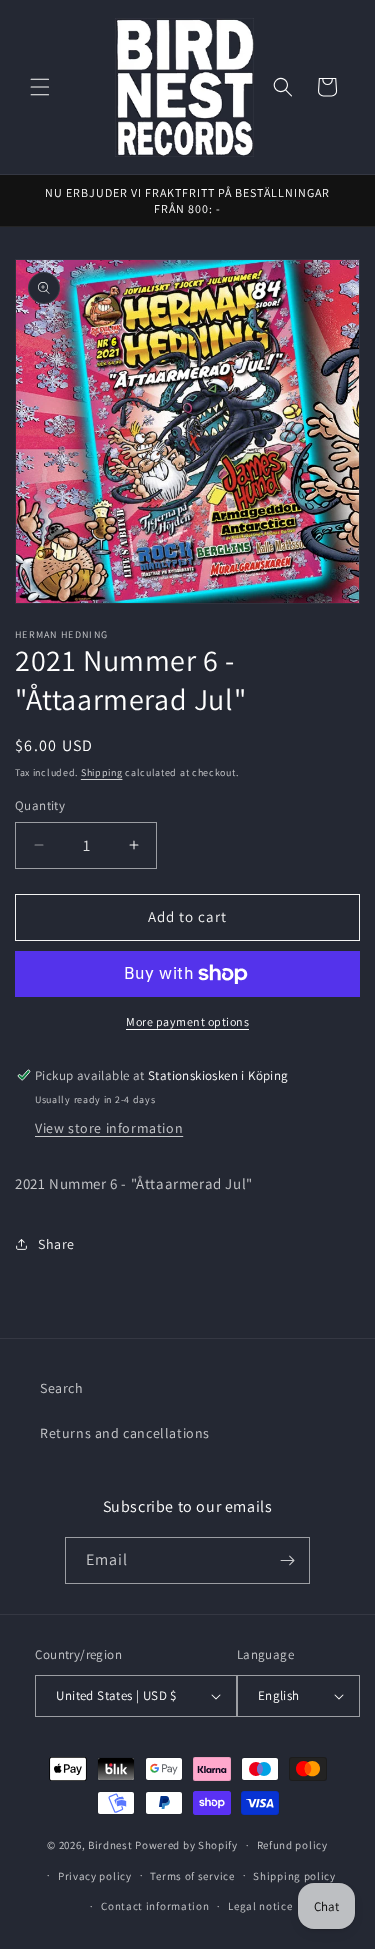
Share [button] (56, 1244)
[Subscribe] (287, 1560)
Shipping (102, 772)
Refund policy (292, 1845)
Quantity (40, 805)
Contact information (155, 1906)
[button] (40, 87)
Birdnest (110, 1845)
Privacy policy (95, 1876)
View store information (109, 1128)
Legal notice (260, 1906)
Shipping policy (294, 1876)
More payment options (187, 1021)
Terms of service (192, 1876)
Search (62, 1388)
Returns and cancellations (125, 1433)
